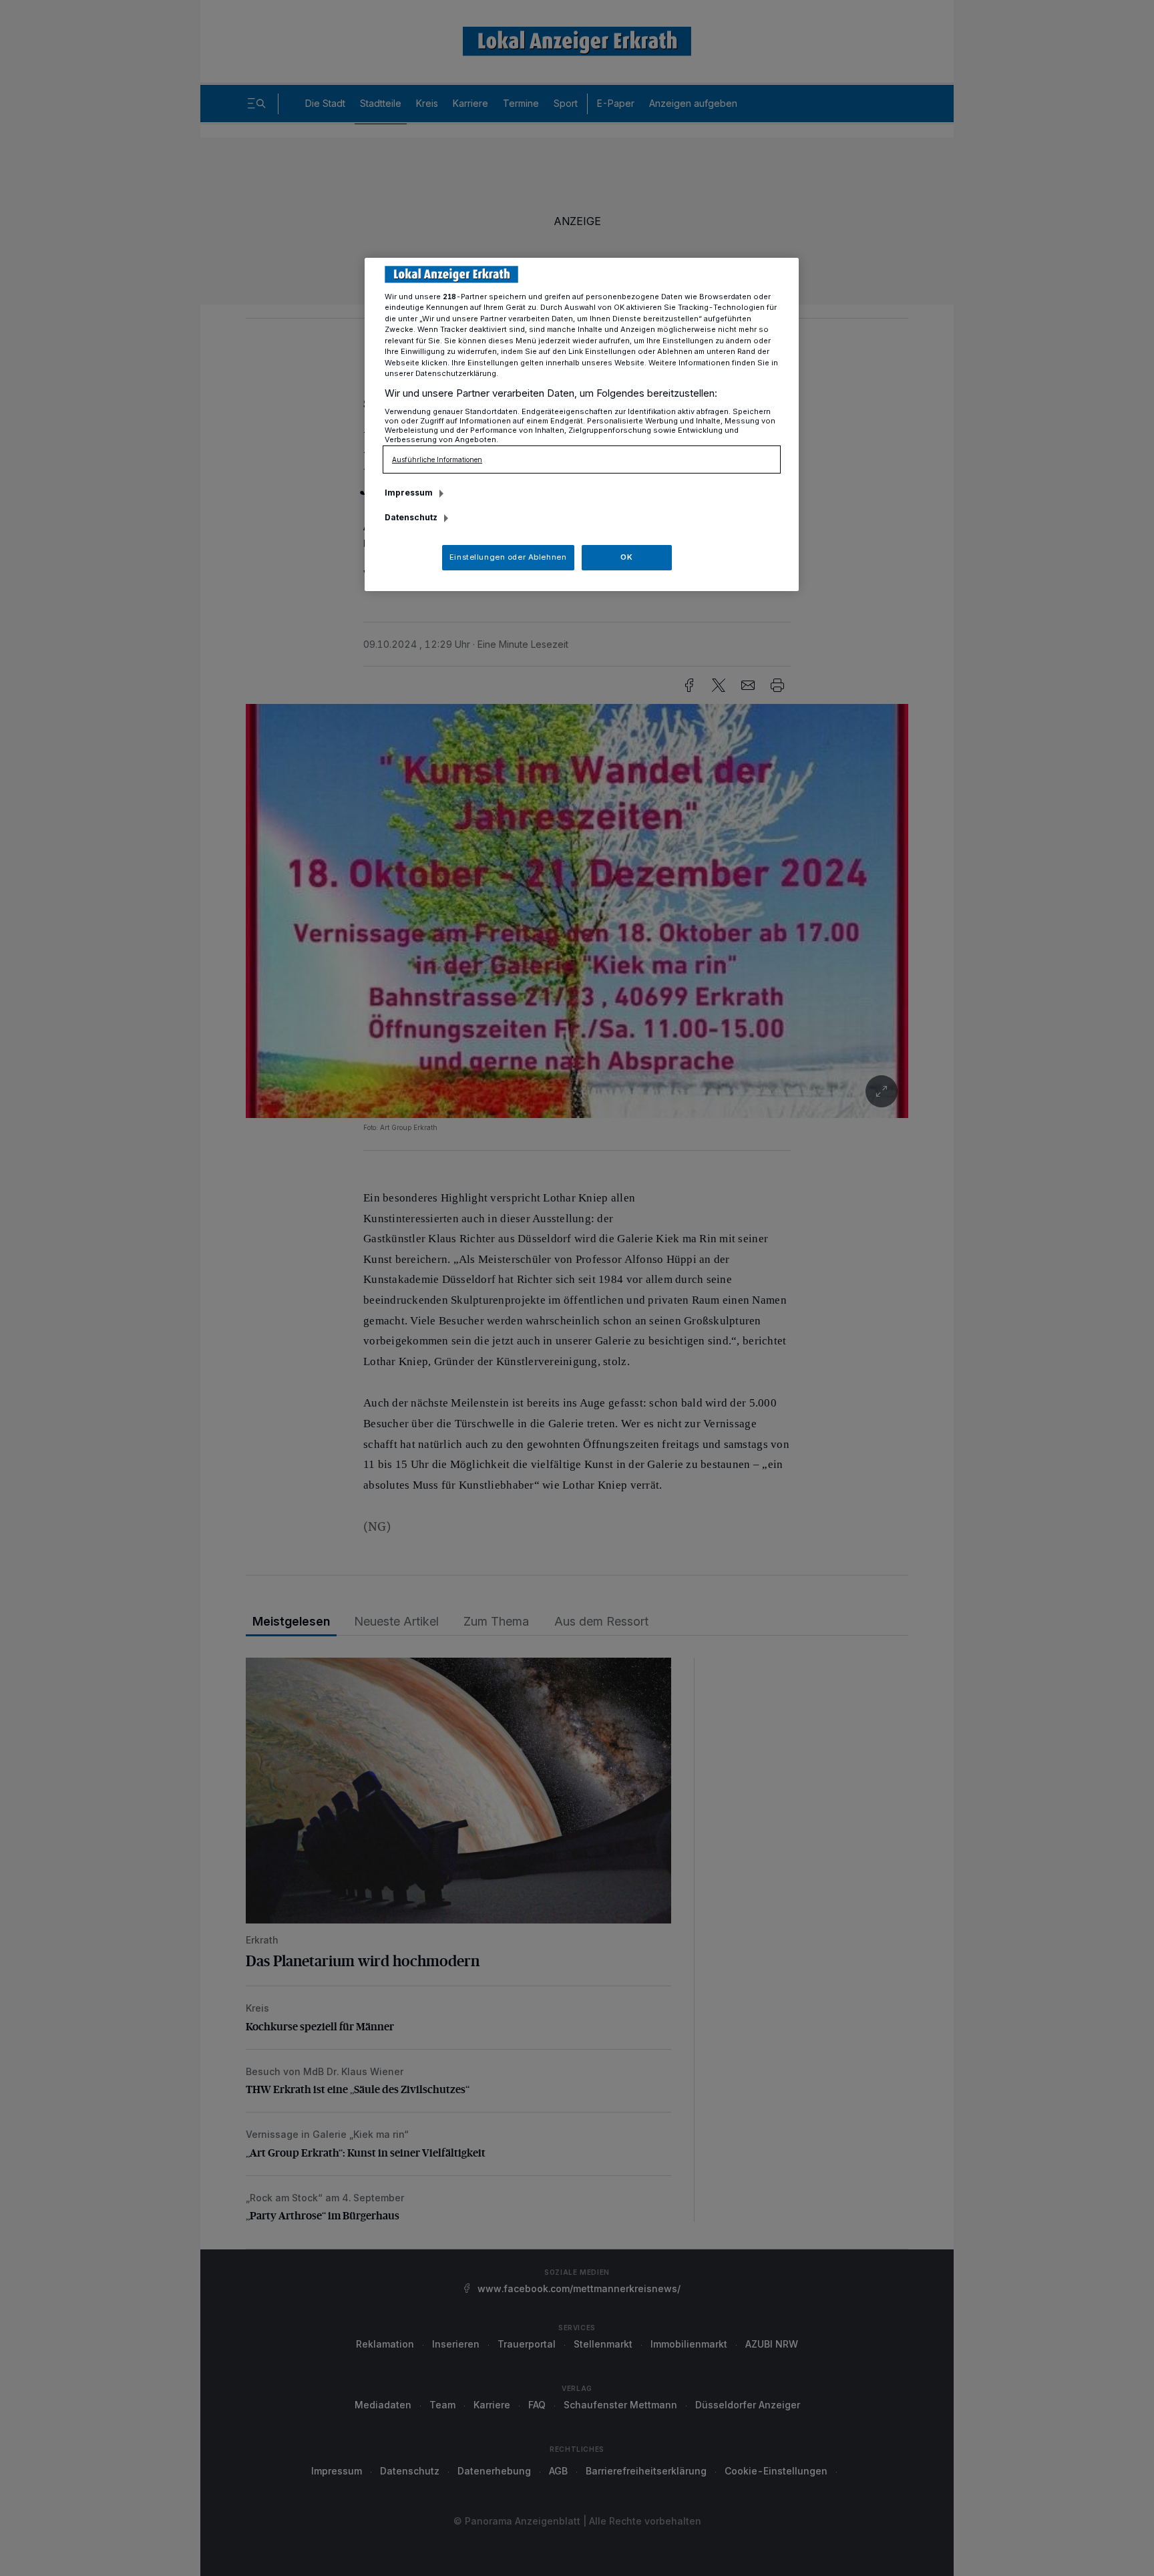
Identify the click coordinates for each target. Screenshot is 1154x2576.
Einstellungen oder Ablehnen (508, 557)
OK (626, 557)
